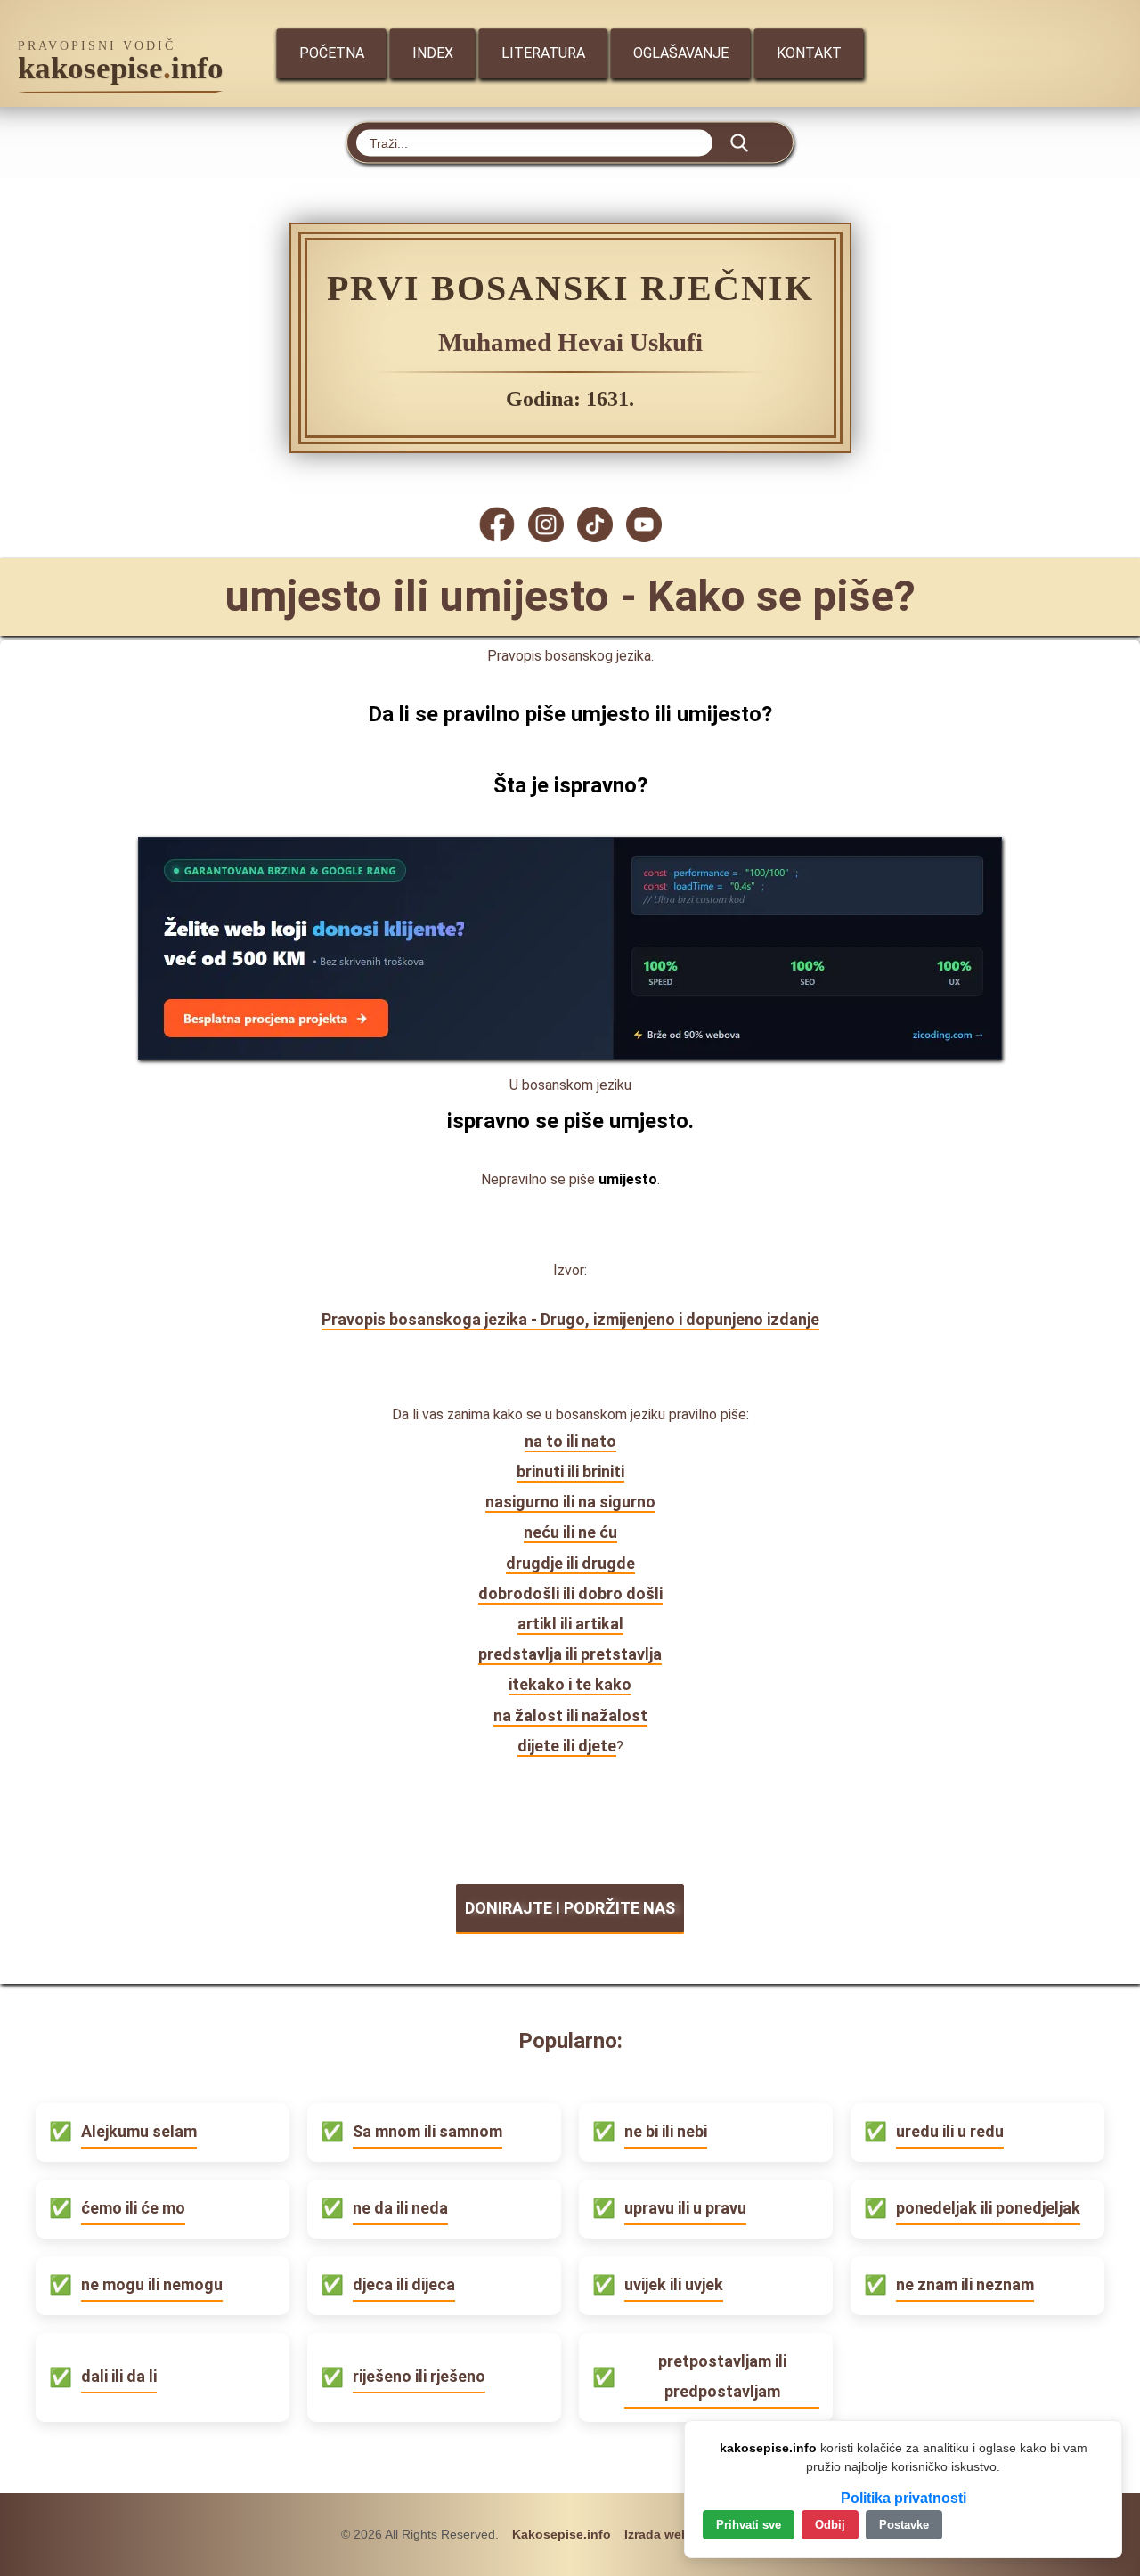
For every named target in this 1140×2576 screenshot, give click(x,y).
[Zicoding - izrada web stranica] (570, 1054)
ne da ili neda (400, 2208)
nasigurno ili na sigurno (570, 1502)
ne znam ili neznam (965, 2284)
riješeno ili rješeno (419, 2376)
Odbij (830, 2525)
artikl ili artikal (570, 1624)
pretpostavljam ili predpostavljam (722, 2376)
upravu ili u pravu (685, 2208)
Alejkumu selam (139, 2131)
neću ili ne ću (570, 1532)
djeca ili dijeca (404, 2284)
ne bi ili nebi (666, 2131)
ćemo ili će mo (133, 2208)
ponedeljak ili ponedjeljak (988, 2208)
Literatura (543, 53)
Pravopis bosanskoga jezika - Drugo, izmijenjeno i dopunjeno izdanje (570, 1319)
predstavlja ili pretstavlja (570, 1654)
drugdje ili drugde (570, 1563)
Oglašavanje (681, 53)
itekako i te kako (570, 1684)
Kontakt (809, 53)
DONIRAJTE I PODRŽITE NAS (570, 1908)
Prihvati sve (749, 2525)
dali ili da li (119, 2376)
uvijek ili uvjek (674, 2284)
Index (433, 53)
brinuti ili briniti (570, 1471)
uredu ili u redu (950, 2131)
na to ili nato (570, 1441)
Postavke (904, 2525)
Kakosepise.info (562, 2534)
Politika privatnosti (904, 2498)
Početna (332, 53)
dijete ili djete (567, 1746)
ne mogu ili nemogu (152, 2284)
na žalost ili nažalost (570, 1715)
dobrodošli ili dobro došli (570, 1593)
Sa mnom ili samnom (427, 2131)
